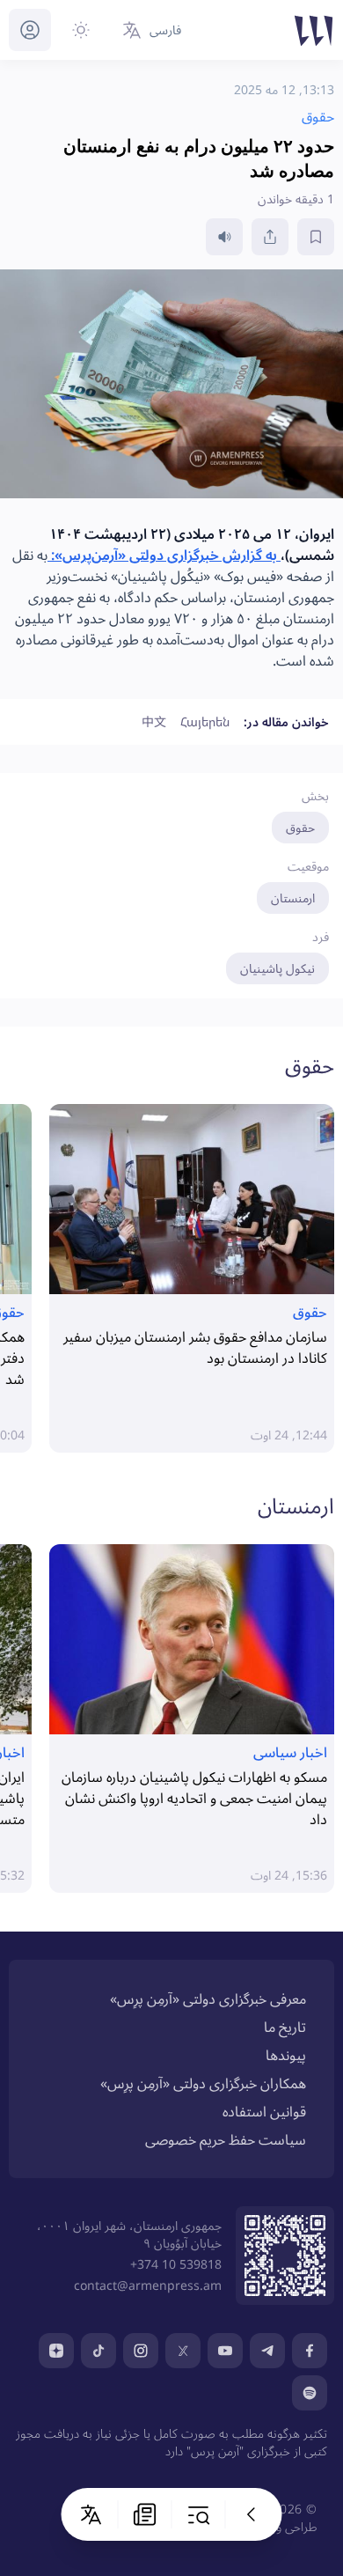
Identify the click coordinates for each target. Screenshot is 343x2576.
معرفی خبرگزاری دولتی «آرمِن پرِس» (208, 1998)
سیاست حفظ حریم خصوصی (226, 2139)
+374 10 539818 (176, 2264)
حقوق (300, 827)
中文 (154, 721)
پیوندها (286, 2055)
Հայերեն (205, 721)
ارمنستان (293, 898)
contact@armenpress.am (148, 2285)
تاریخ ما (285, 2027)
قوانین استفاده (264, 2111)
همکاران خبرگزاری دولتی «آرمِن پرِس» (203, 2083)
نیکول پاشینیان (277, 968)
